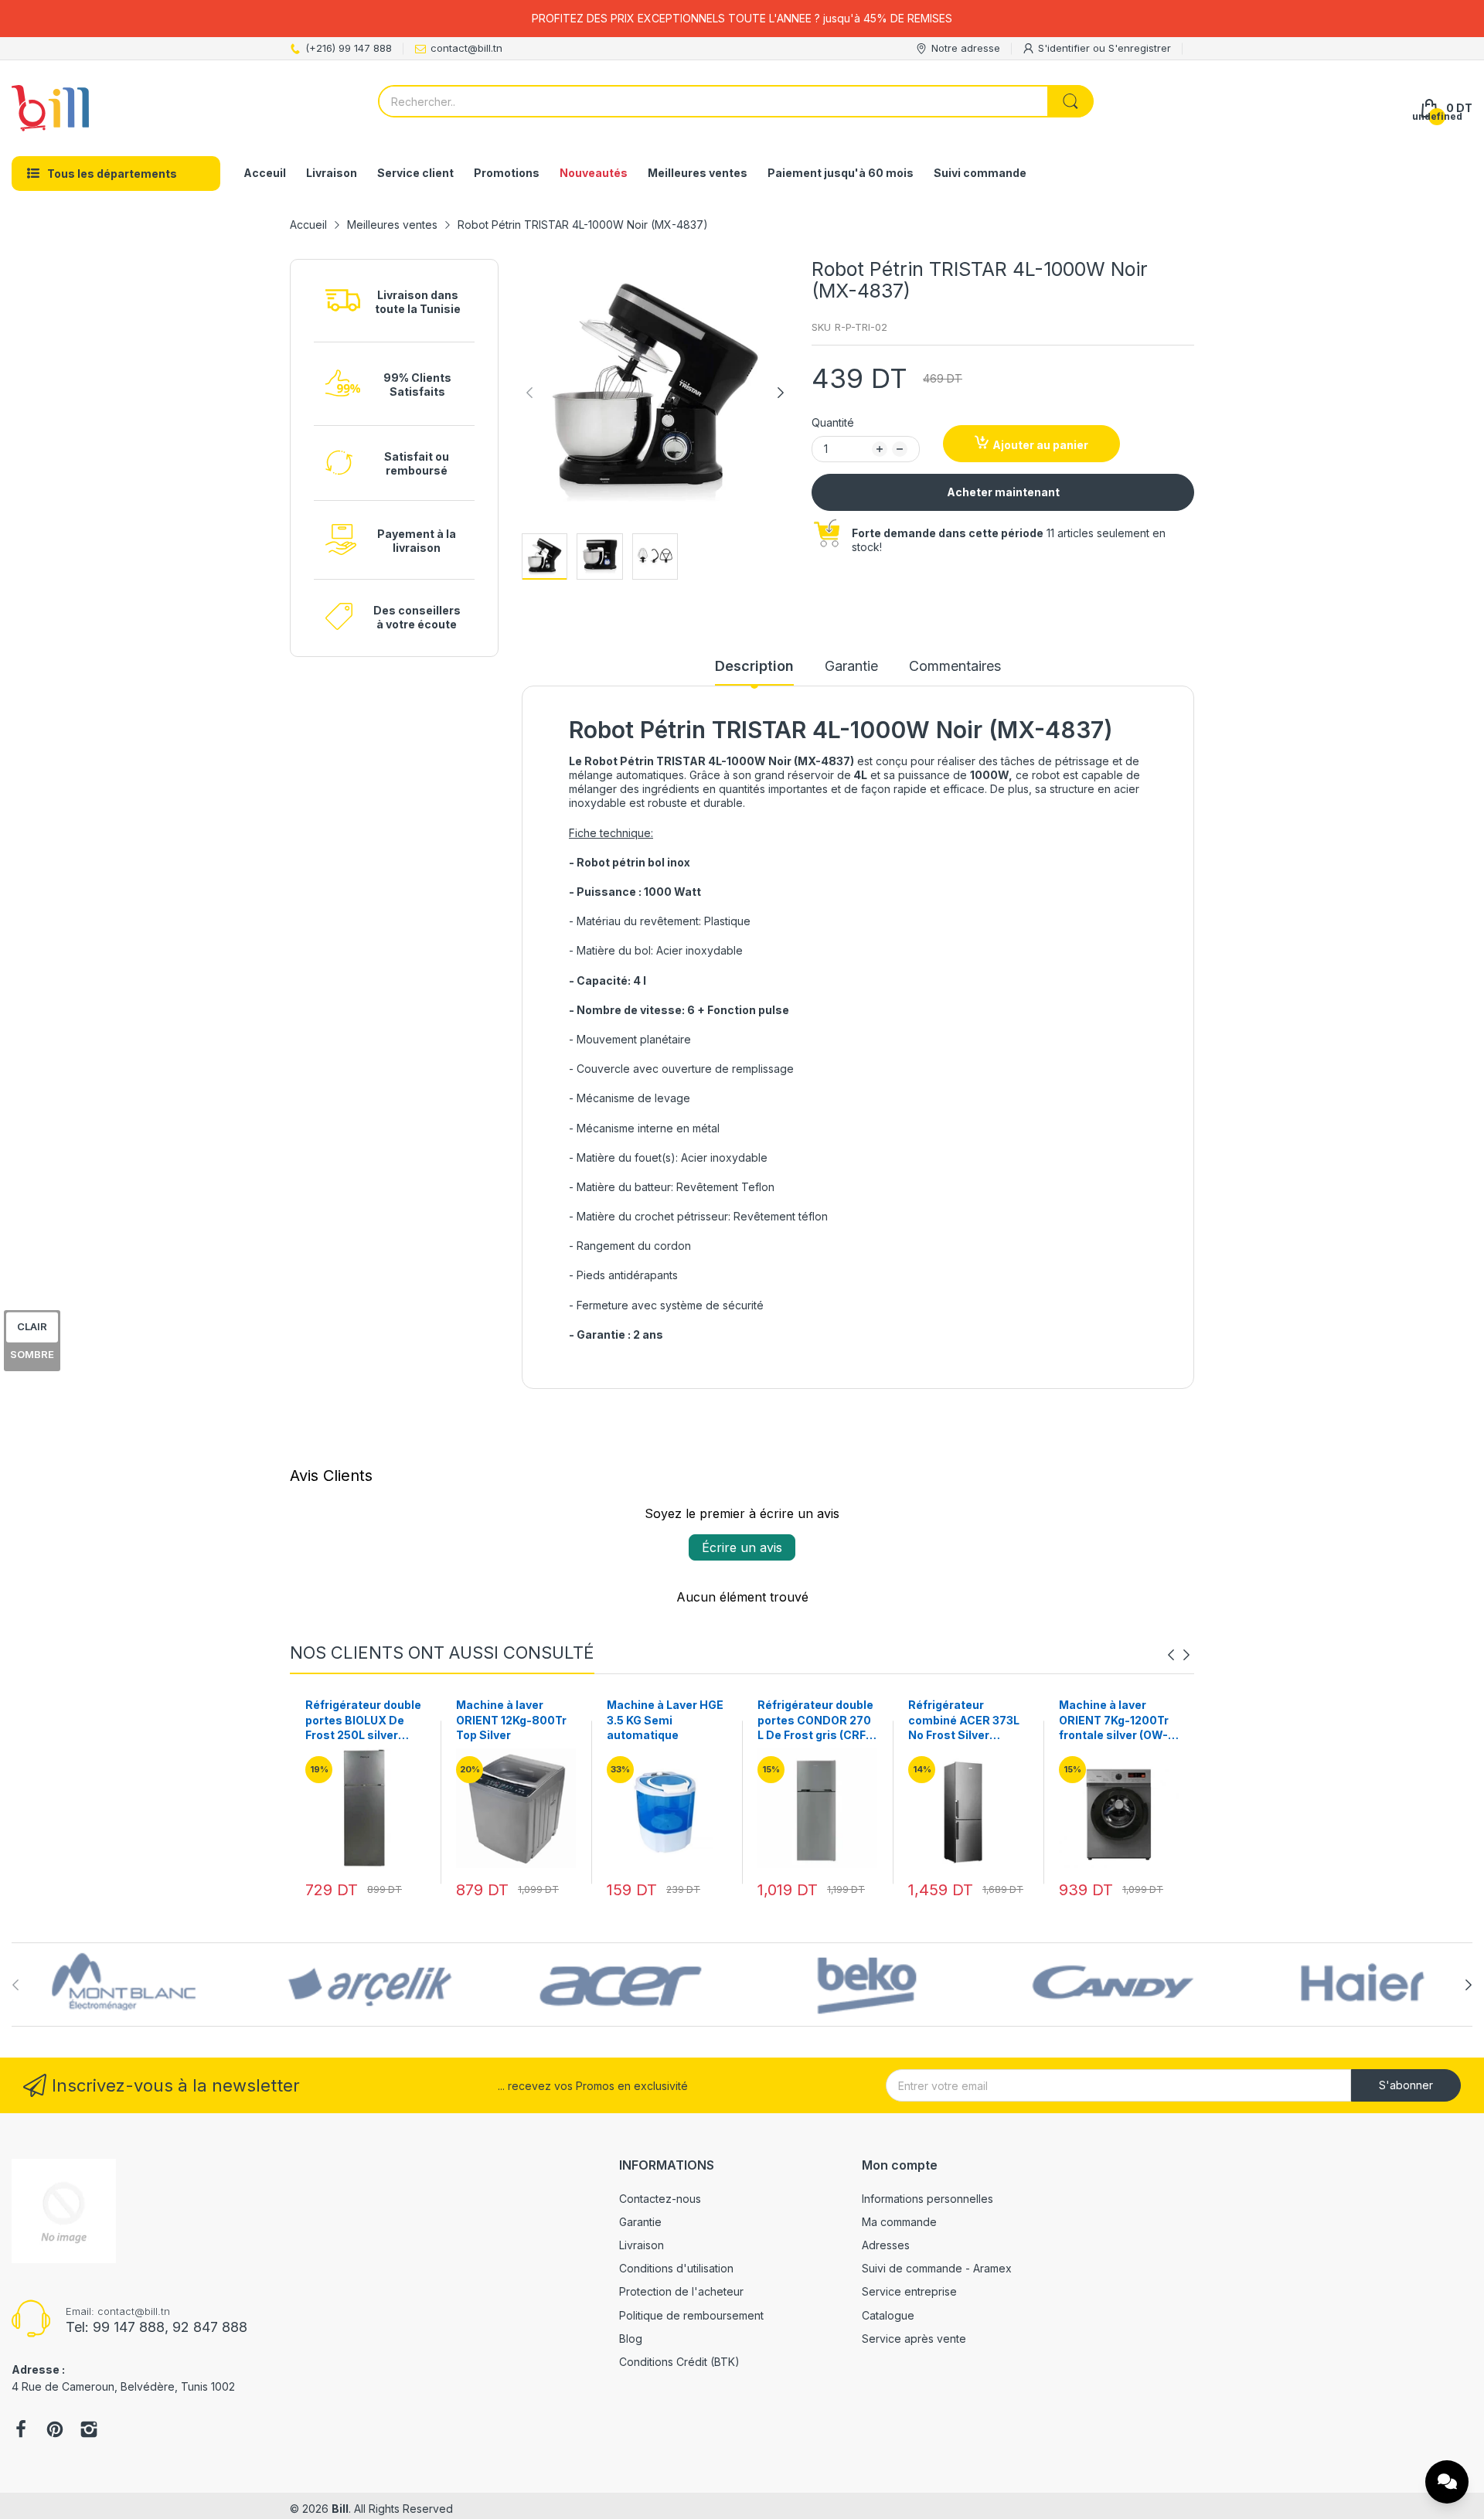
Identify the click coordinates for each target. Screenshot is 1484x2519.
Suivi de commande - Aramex (937, 2268)
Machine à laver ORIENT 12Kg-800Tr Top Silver (361, 1720)
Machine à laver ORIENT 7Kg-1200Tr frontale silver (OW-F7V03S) (963, 1721)
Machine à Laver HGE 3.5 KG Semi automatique (514, 1720)
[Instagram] (89, 2431)
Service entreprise (909, 2291)
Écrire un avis (742, 1547)
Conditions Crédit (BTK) (679, 2362)
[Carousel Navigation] (1179, 1655)
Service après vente (914, 2339)
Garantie (640, 2222)
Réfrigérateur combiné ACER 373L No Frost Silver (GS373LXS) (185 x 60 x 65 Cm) (813, 1721)
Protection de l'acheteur (681, 2291)
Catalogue (888, 2315)
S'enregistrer (1140, 48)
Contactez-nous (660, 2199)
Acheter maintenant (1003, 492)
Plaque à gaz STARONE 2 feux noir (1116, 1712)
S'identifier (1065, 48)
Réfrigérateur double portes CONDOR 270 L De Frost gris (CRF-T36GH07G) (665, 1721)
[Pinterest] (55, 2431)
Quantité (833, 422)
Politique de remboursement (691, 2315)
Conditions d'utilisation (676, 2268)
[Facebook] (21, 2431)
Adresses (886, 2245)
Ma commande (899, 2222)
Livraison (642, 2245)
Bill (340, 2509)
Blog (631, 2339)
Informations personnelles (927, 2199)
